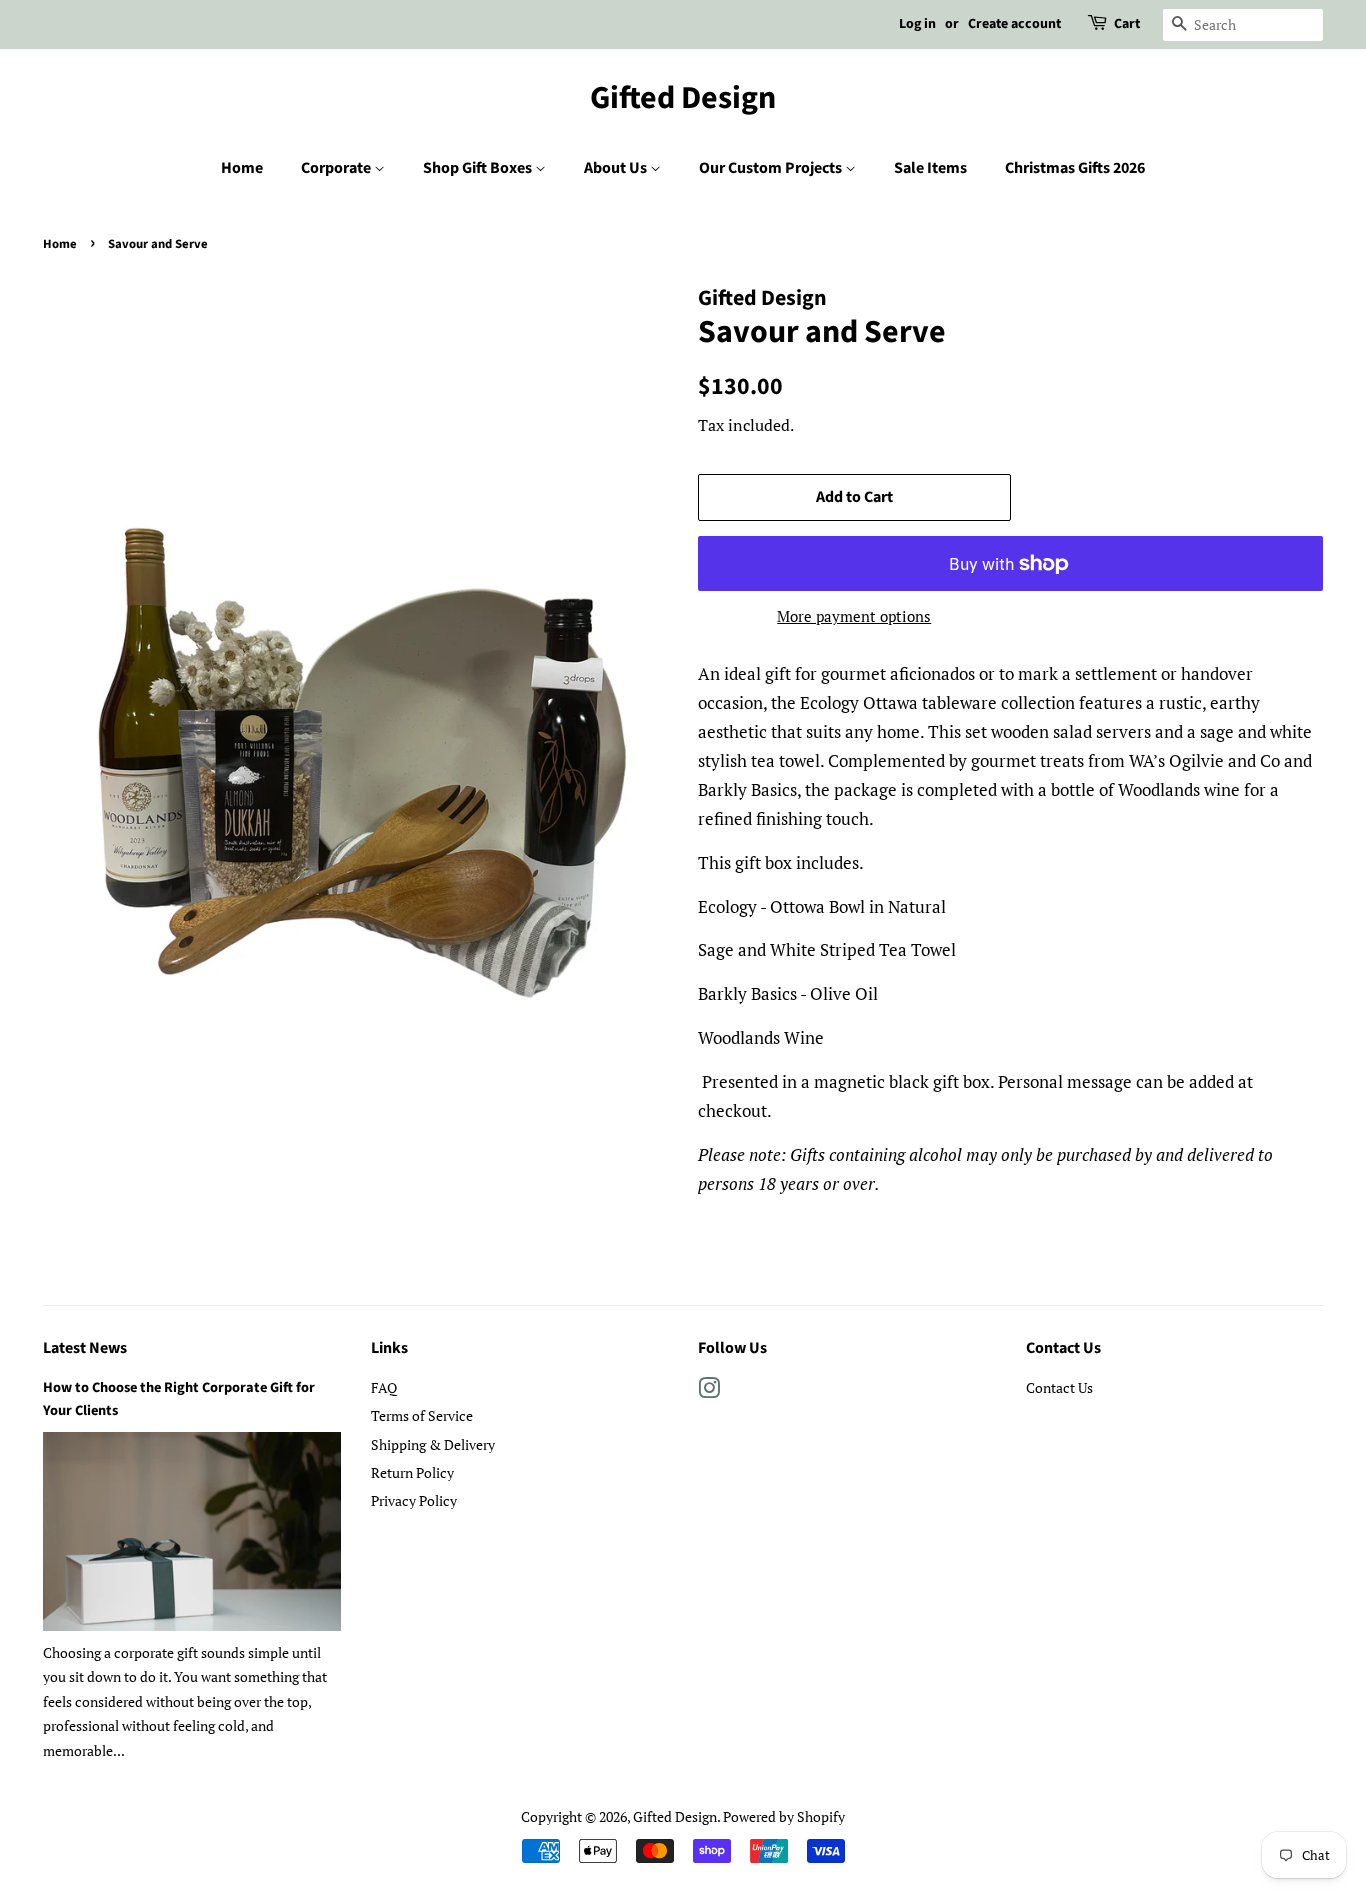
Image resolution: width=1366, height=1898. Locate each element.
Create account (1014, 24)
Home (242, 168)
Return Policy (412, 1472)
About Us (617, 168)
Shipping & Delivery (433, 1444)
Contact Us (1059, 1387)
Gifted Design (683, 98)
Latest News (85, 1348)
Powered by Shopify (784, 1816)
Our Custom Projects (772, 168)
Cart (1127, 24)
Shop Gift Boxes (479, 168)
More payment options (854, 616)
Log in (917, 24)
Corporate (337, 168)
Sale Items (930, 168)
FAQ (384, 1387)
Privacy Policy (414, 1500)
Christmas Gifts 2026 (1075, 168)
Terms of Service (422, 1415)
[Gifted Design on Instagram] (709, 1391)
